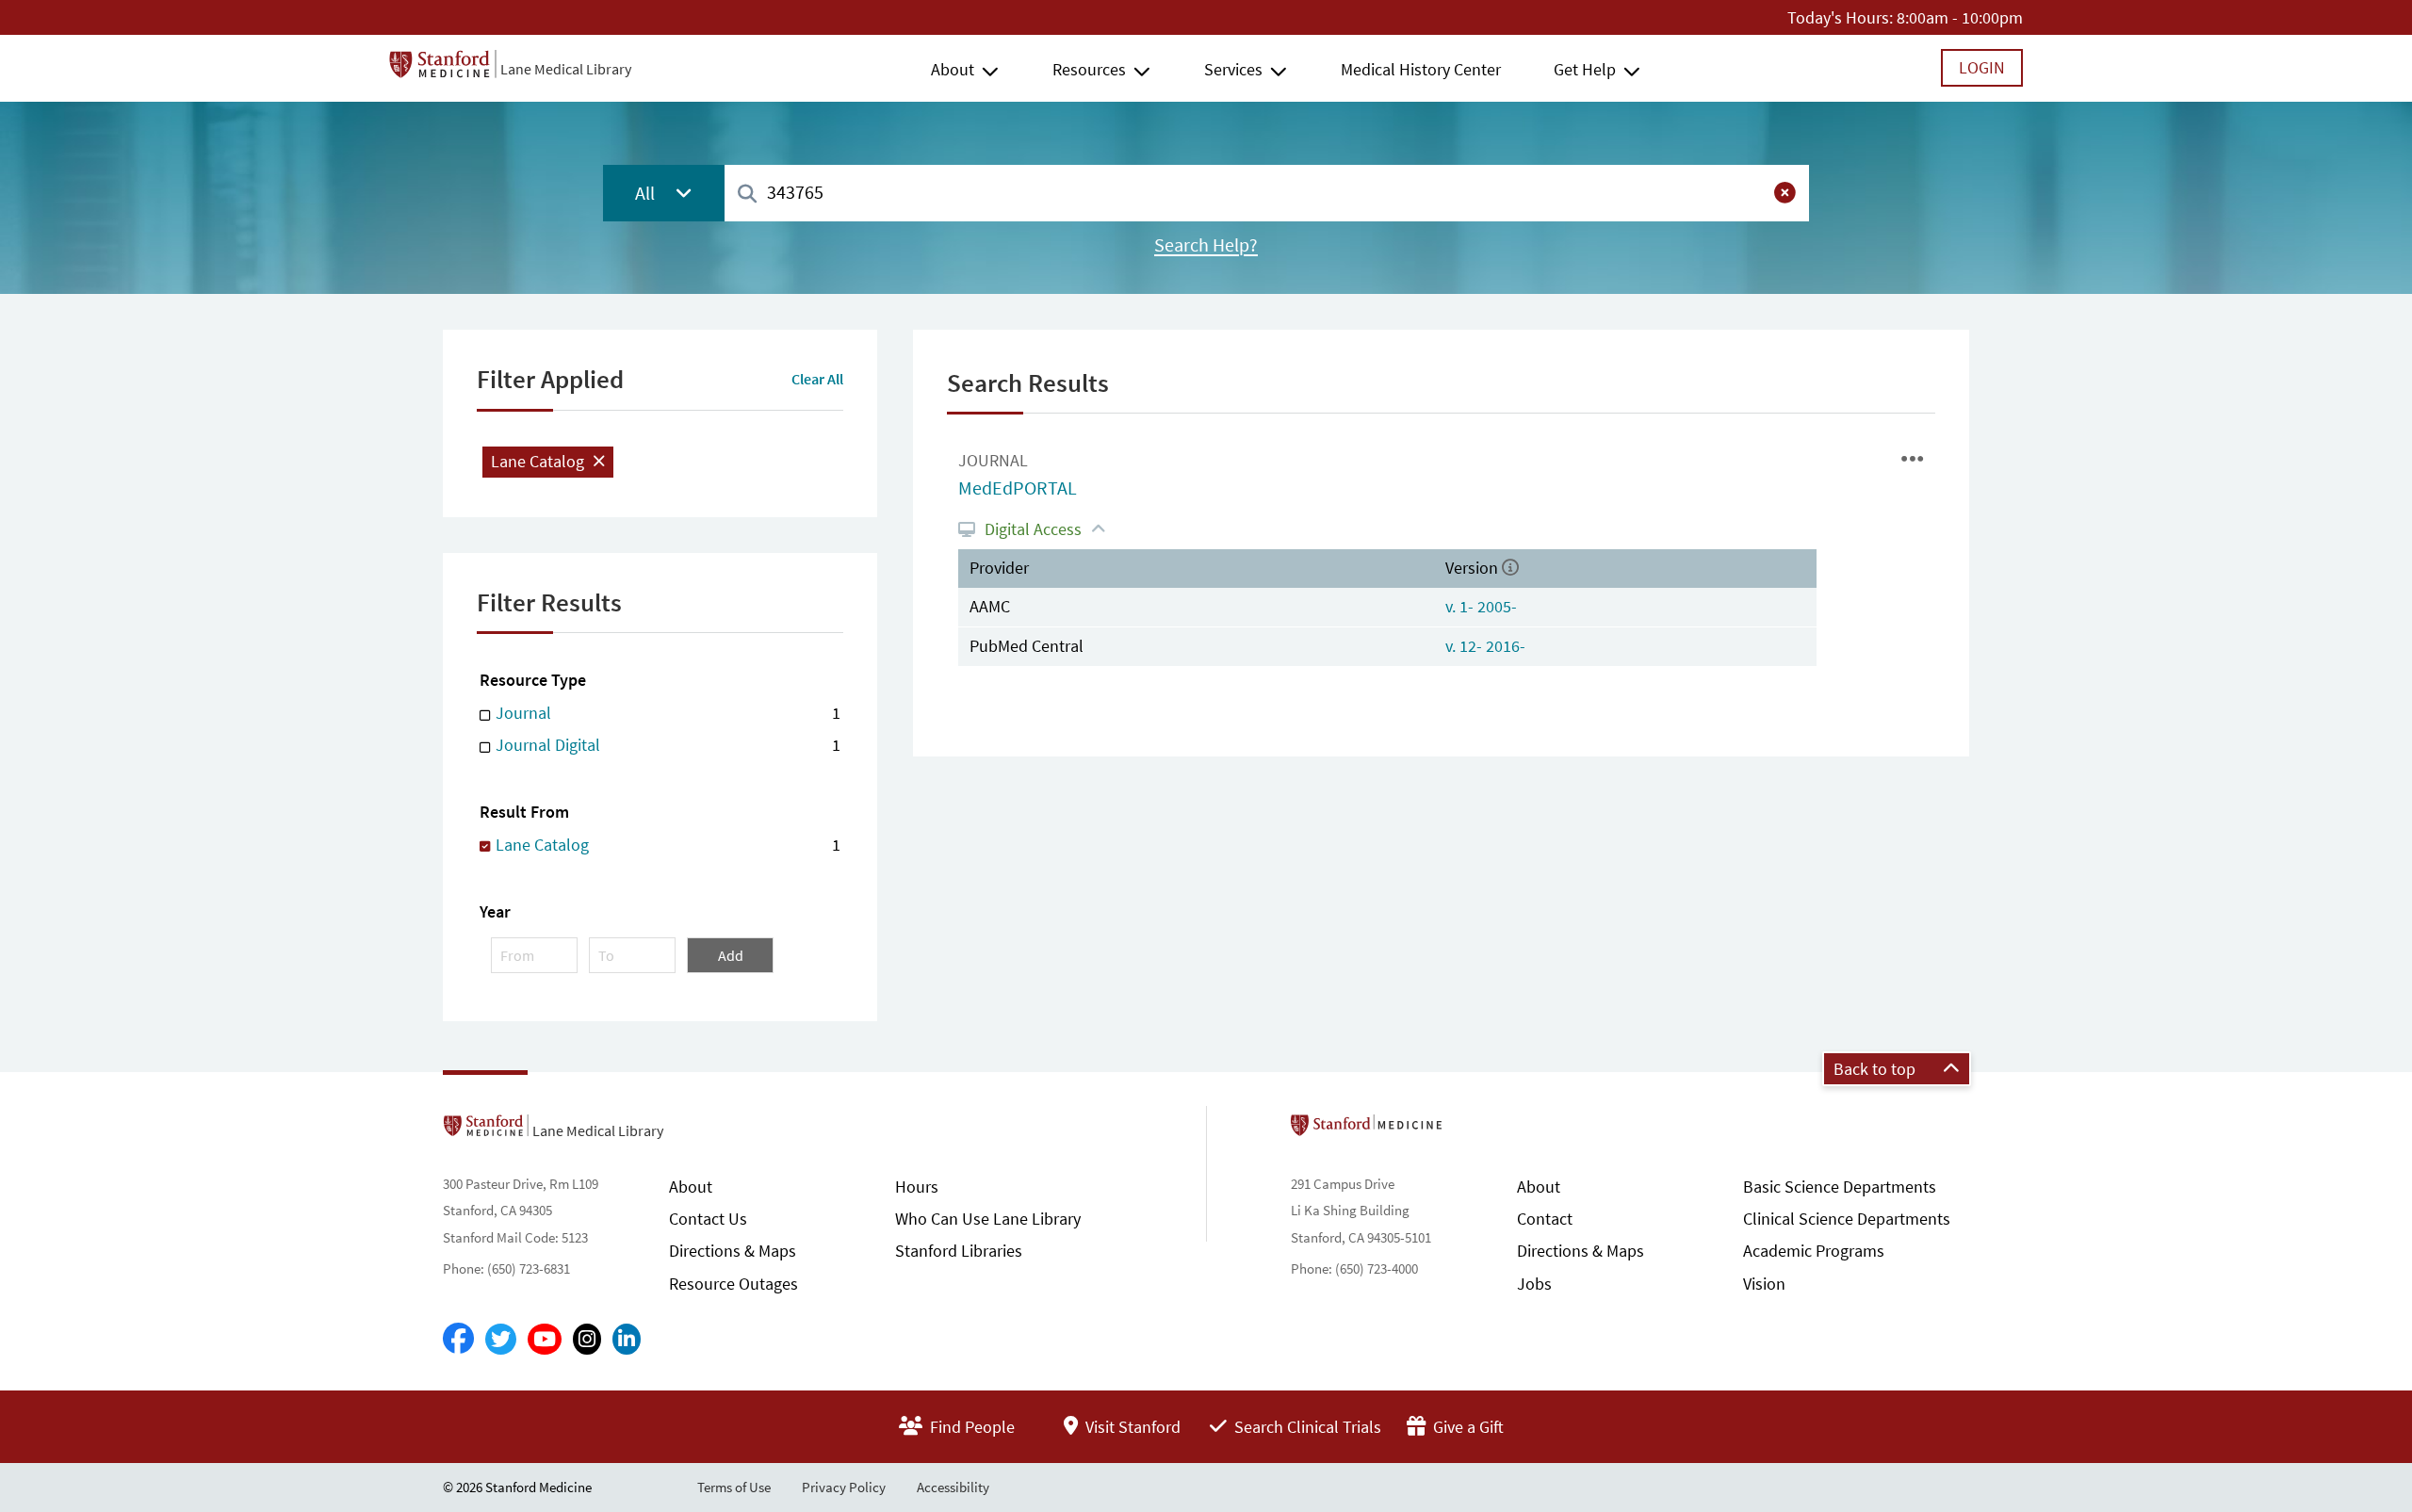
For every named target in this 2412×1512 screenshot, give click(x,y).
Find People (970, 1427)
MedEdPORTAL (1018, 488)
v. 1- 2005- (1481, 606)
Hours (917, 1187)
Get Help (1585, 69)
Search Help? (1206, 245)
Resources (1089, 69)
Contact (1545, 1219)
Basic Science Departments (1840, 1187)
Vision (1764, 1284)
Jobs (1534, 1284)
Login (1982, 67)
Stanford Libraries (959, 1251)
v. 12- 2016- (1485, 646)
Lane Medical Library (566, 69)
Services (1233, 69)
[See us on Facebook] (458, 1340)
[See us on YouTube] (545, 1339)
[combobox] (1267, 193)
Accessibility (953, 1487)
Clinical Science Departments (1847, 1219)
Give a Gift (1467, 1427)
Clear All (817, 379)
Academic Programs (1814, 1251)
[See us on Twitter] (501, 1339)
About (953, 69)
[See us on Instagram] (587, 1339)
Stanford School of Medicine (1475, 1130)
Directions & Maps (733, 1251)
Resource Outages (733, 1284)
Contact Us (708, 1219)
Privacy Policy (844, 1487)
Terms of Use (734, 1487)
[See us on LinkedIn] (627, 1339)
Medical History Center (1421, 69)
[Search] (747, 195)
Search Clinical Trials (1306, 1427)
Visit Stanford (1131, 1427)
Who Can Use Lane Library (988, 1219)
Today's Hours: (1840, 17)
